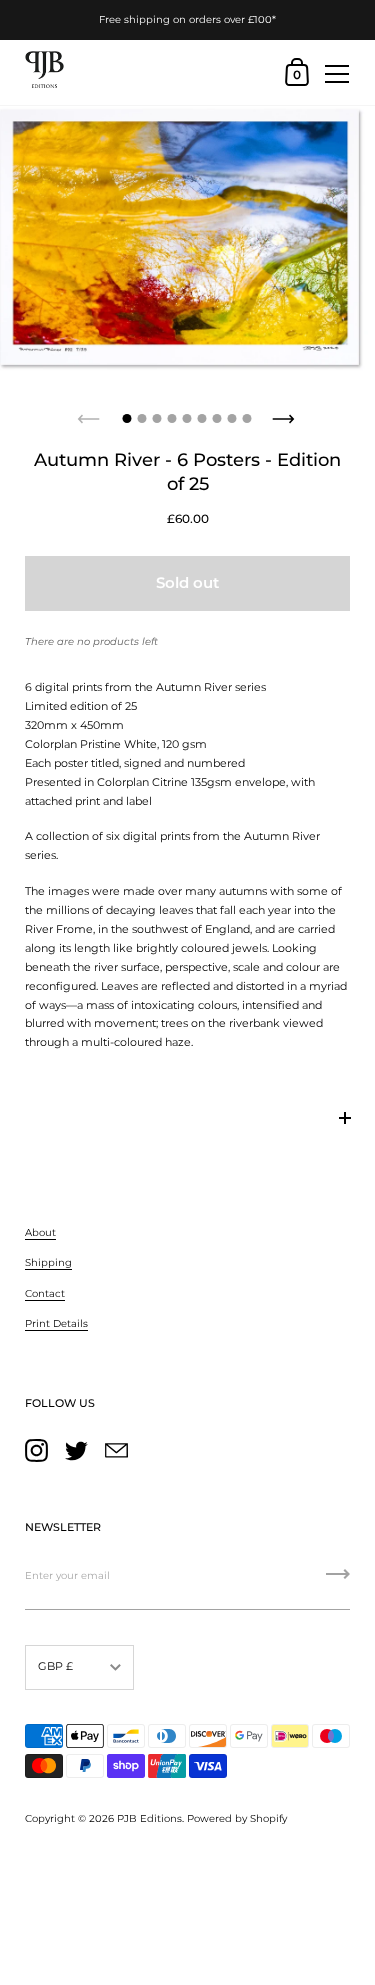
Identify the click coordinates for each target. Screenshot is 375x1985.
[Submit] (338, 1581)
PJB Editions (149, 1818)
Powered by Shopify (237, 1818)
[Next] (285, 413)
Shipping (48, 1262)
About (40, 1232)
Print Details (56, 1323)
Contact (45, 1293)
